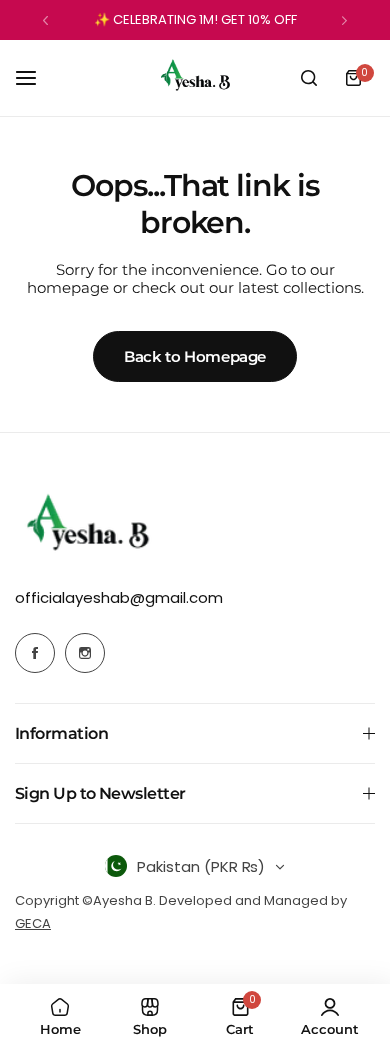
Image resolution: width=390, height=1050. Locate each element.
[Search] (309, 78)
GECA (33, 923)
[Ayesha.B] (195, 78)
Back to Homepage (195, 356)
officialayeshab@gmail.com (119, 597)
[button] (45, 20)
